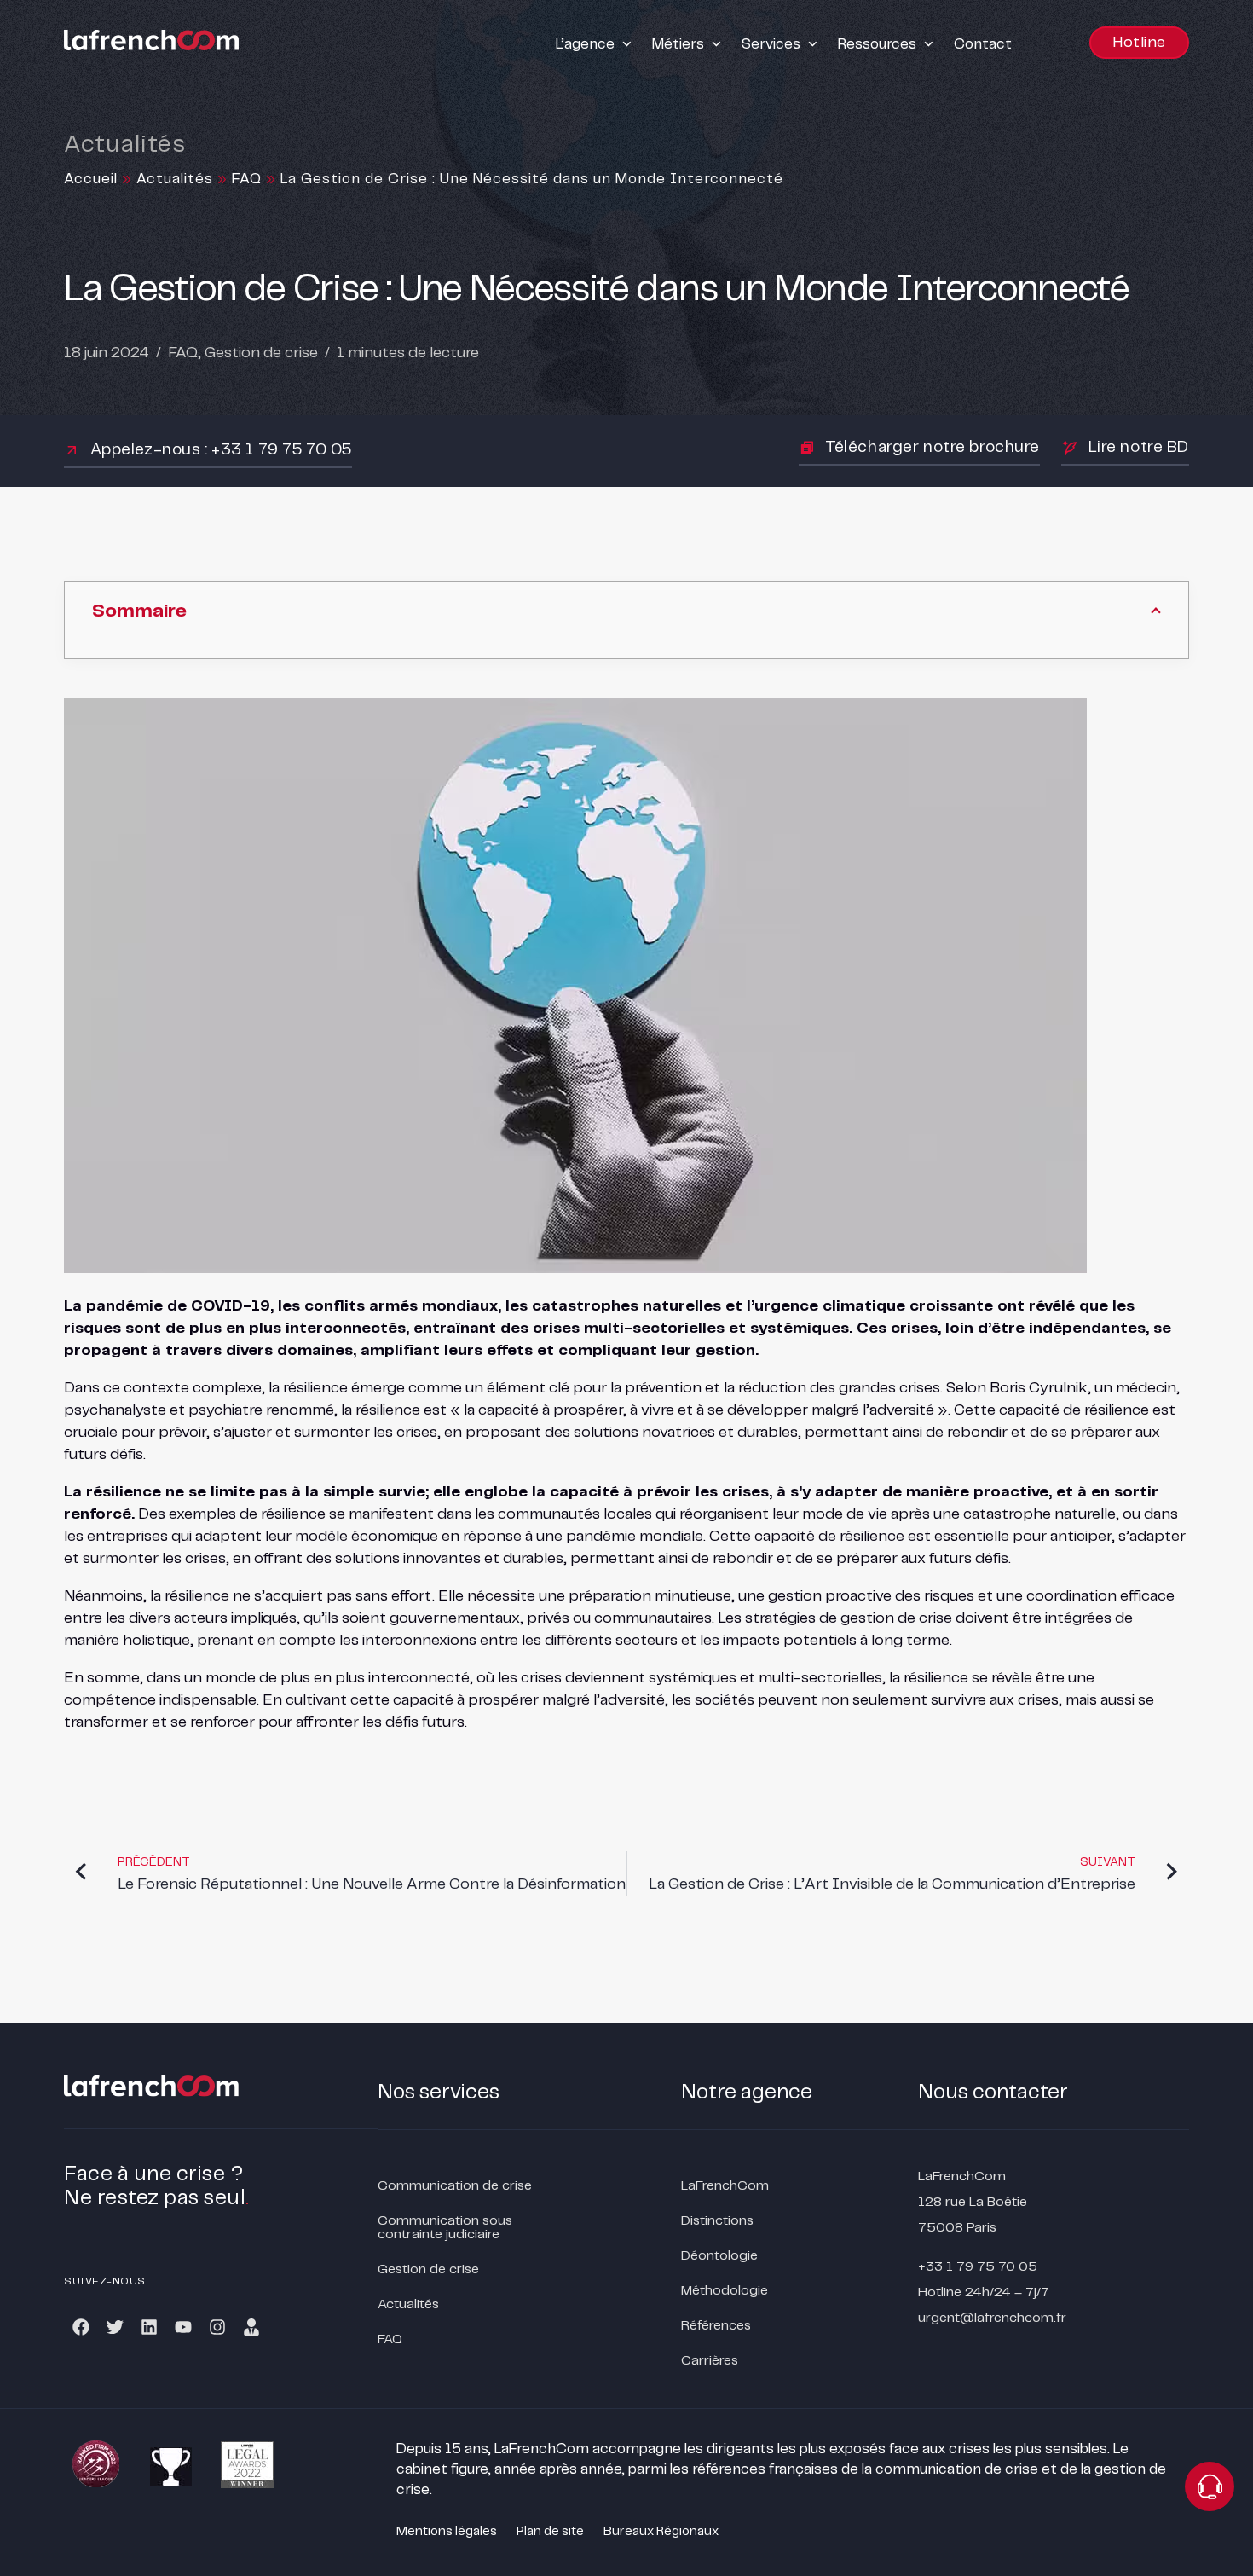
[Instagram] (217, 2327)
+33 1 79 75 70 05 (978, 2267)
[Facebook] (81, 2327)
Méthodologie (725, 2291)
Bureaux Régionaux (661, 2532)
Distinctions (717, 2221)
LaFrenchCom (725, 2186)
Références (716, 2326)
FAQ (247, 179)
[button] (595, 44)
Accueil (91, 179)
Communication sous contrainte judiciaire (445, 2228)
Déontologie (719, 2256)
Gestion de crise (261, 353)
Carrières (710, 2361)
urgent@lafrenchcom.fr (992, 2318)
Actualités (175, 179)
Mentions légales (447, 2532)
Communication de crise (455, 2186)
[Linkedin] (149, 2327)
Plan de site (550, 2532)
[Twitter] (115, 2327)
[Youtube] (183, 2327)
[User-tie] (251, 2327)
